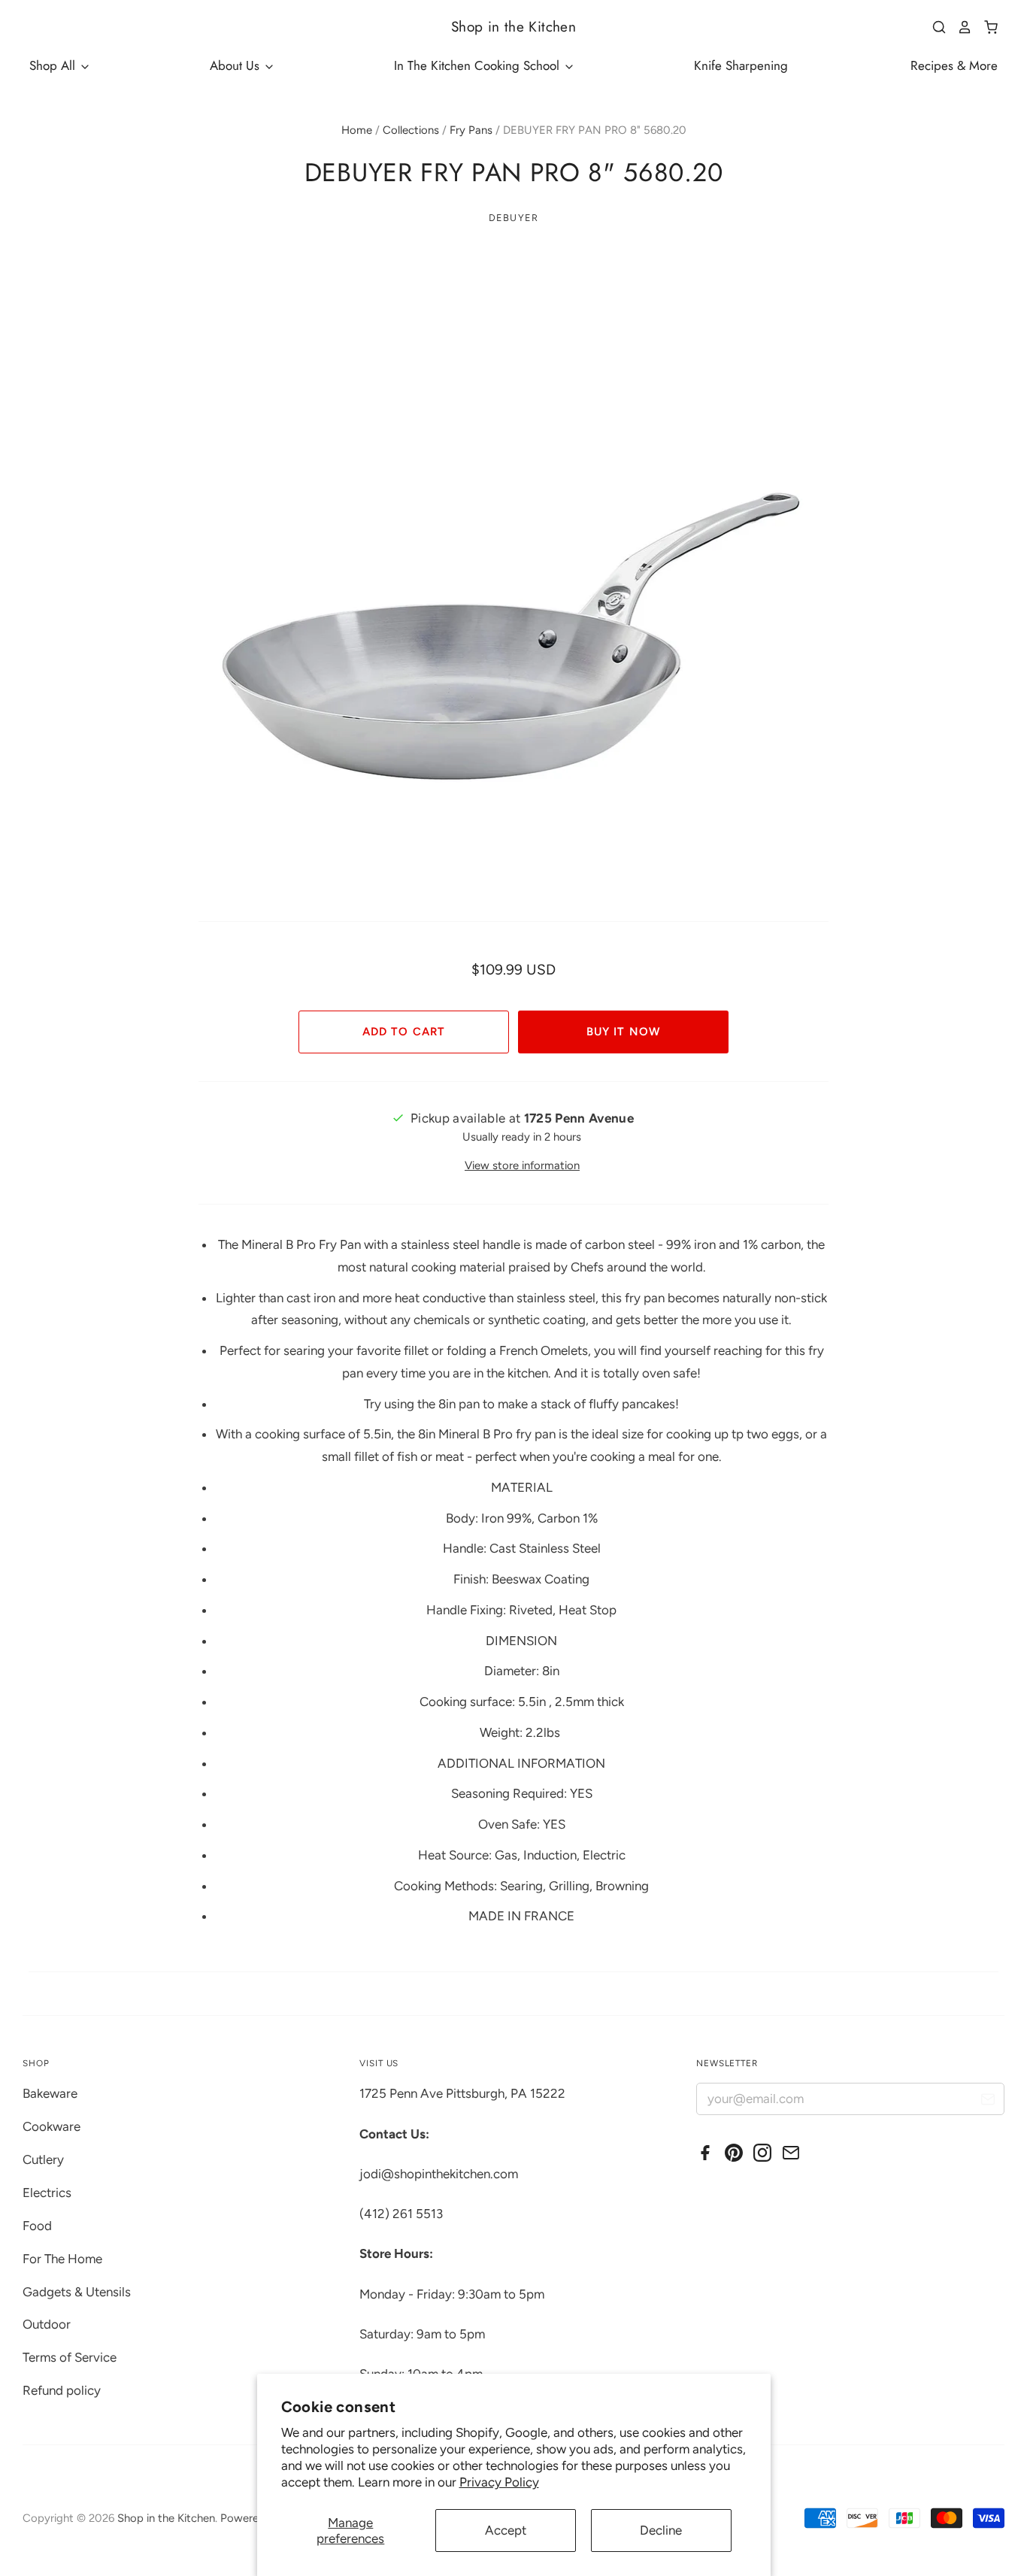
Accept (506, 2530)
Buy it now (623, 1032)
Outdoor (47, 2324)
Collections (411, 130)
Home (357, 130)
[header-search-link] (934, 27)
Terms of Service (70, 2357)
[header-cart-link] (985, 27)
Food (37, 2226)
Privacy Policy (499, 2482)
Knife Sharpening (741, 65)
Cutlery (43, 2159)
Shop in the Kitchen (513, 27)
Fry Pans (471, 130)
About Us (236, 65)
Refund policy (62, 2390)
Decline (661, 2530)
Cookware (52, 2126)
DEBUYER (513, 218)
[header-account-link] (959, 27)
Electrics (47, 2193)
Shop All (54, 65)
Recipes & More (954, 65)
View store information (522, 1165)
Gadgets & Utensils (77, 2292)
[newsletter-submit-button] (988, 2101)
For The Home (62, 2259)
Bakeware (50, 2093)
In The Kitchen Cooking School (479, 65)
